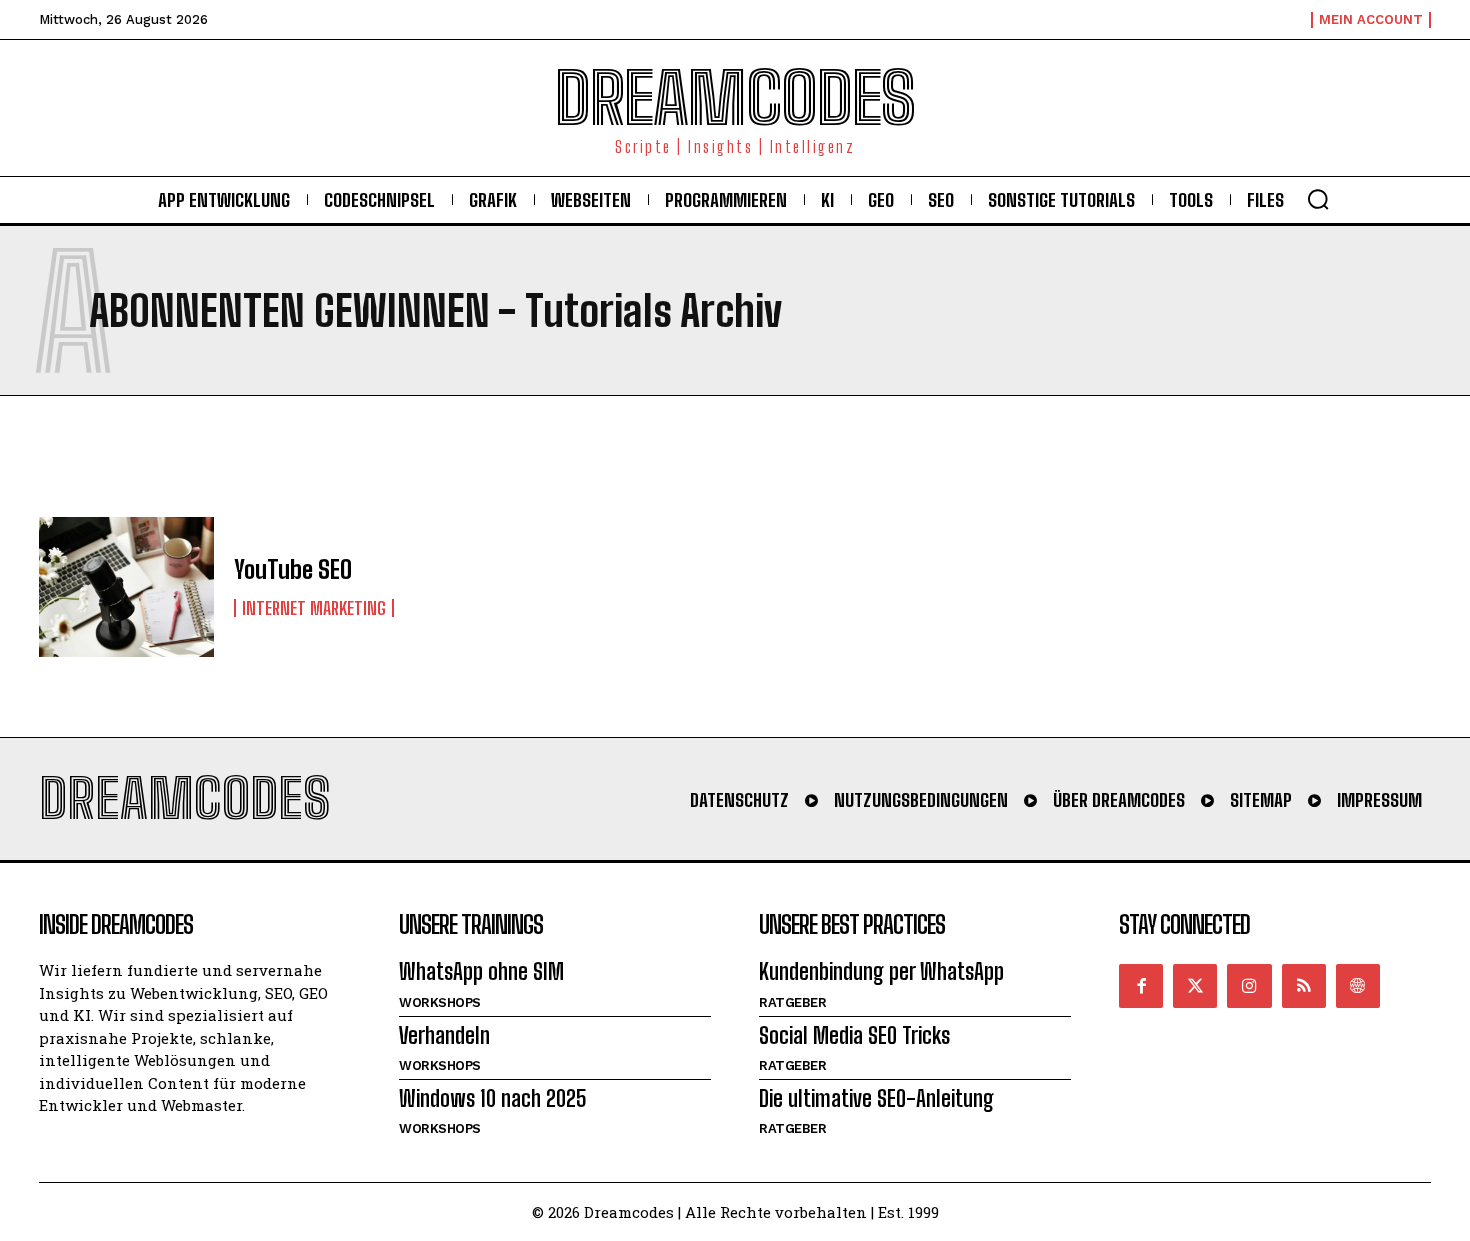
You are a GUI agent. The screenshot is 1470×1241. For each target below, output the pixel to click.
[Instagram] (1249, 986)
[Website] (1358, 986)
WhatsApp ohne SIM (481, 971)
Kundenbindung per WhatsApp (881, 971)
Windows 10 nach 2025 (493, 1098)
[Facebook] (1141, 986)
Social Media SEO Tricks (854, 1035)
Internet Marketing (314, 608)
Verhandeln (444, 1035)
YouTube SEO (293, 569)
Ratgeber (792, 1002)
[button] (1318, 199)
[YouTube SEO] (126, 587)
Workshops (440, 1002)
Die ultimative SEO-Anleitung (876, 1098)
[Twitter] (1195, 986)
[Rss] (1304, 986)
